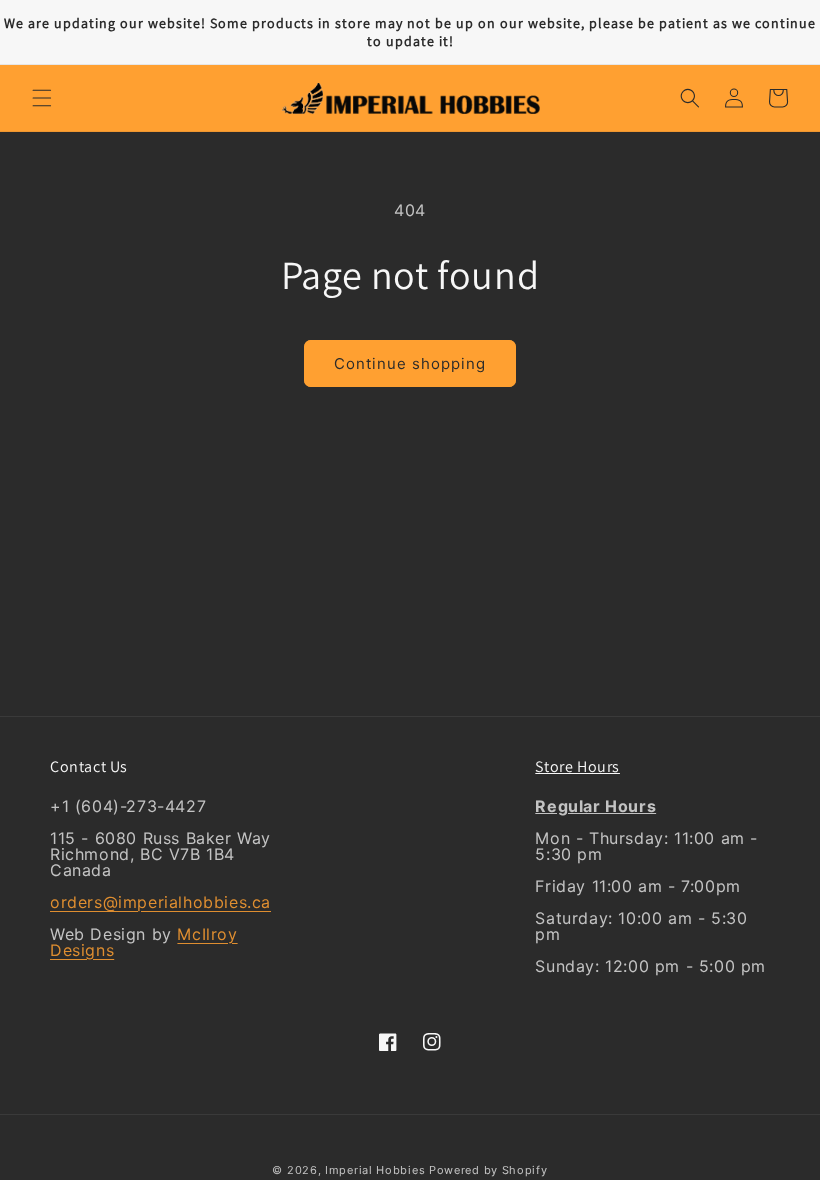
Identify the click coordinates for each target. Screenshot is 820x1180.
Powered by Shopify (488, 1170)
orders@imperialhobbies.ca (160, 902)
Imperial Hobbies (375, 1170)
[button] (42, 98)
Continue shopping (410, 363)
